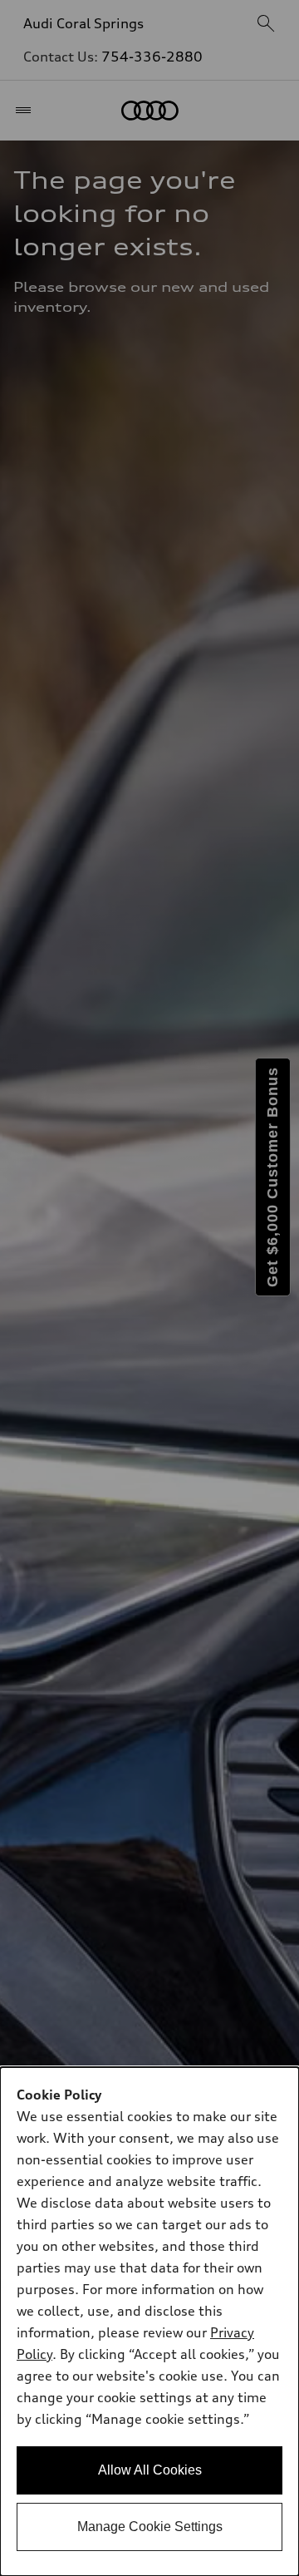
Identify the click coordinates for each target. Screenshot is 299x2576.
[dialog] (149, 2322)
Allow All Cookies (150, 2470)
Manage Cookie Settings (150, 2527)
